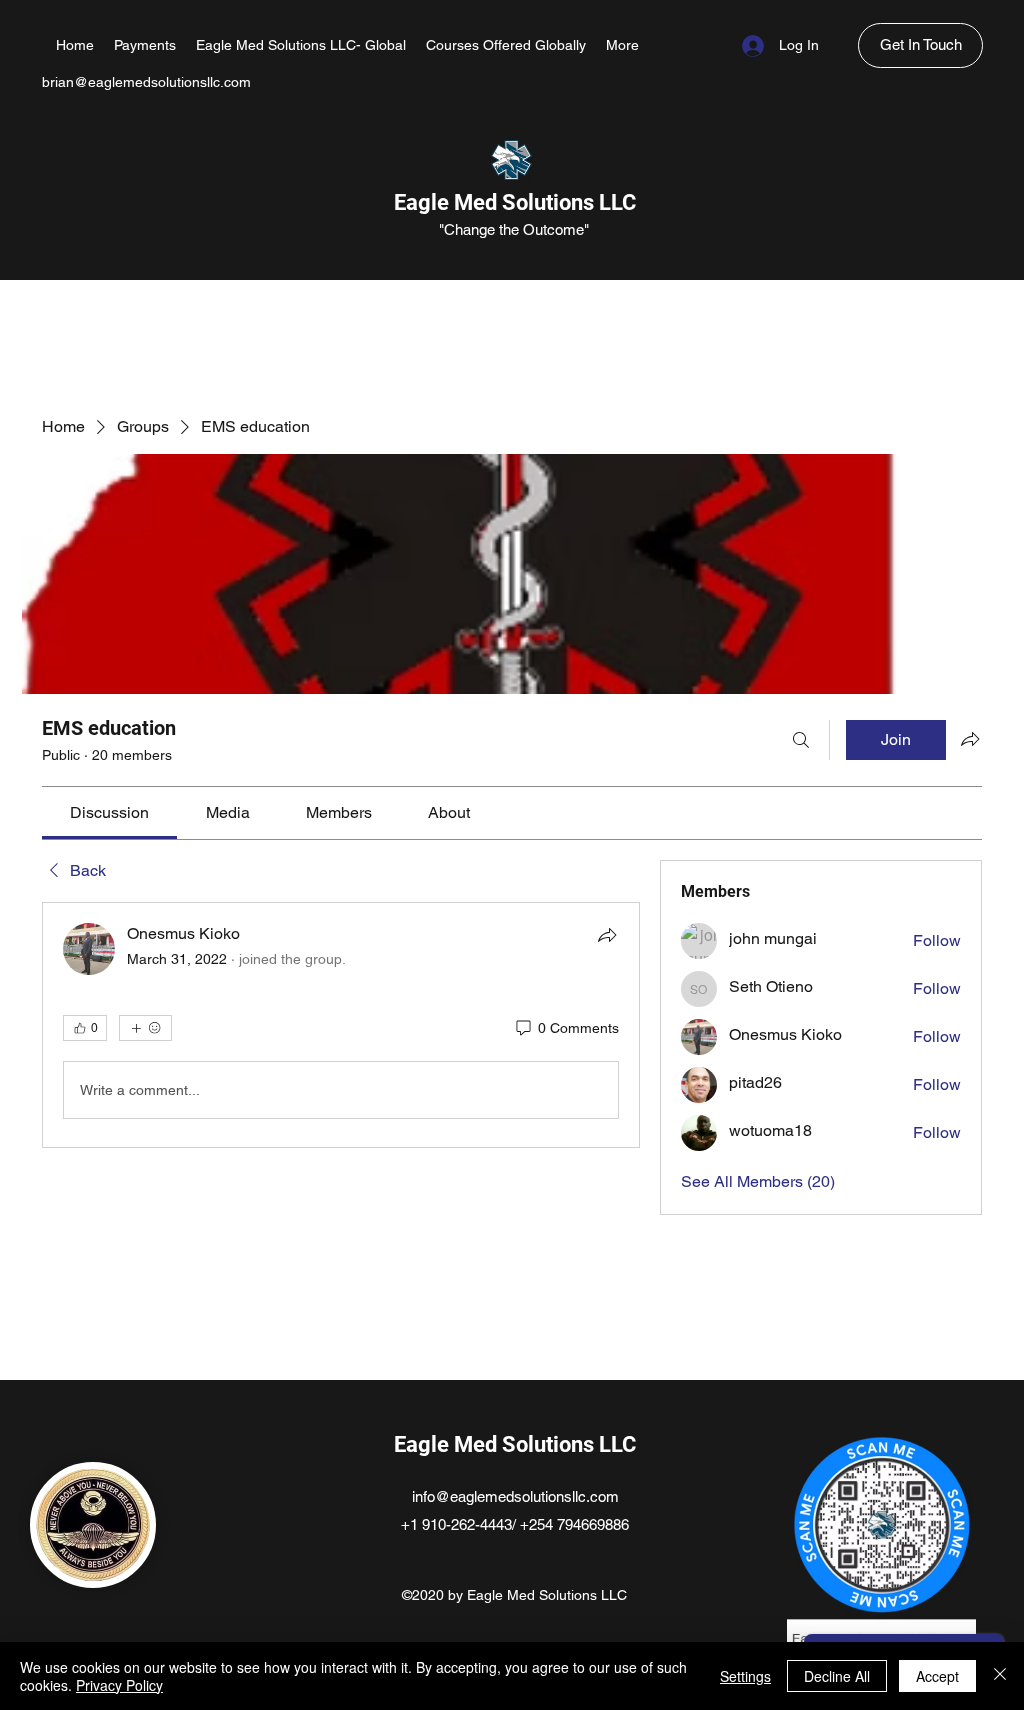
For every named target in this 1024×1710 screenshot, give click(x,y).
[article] (341, 1025)
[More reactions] (145, 1028)
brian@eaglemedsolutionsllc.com (146, 82)
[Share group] (970, 739)
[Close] (1000, 1676)
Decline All (837, 1676)
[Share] (607, 935)
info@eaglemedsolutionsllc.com (515, 1496)
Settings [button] (745, 1676)
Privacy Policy (119, 1685)
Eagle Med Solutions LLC (515, 202)
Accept (937, 1676)
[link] (109, 812)
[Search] (801, 740)
